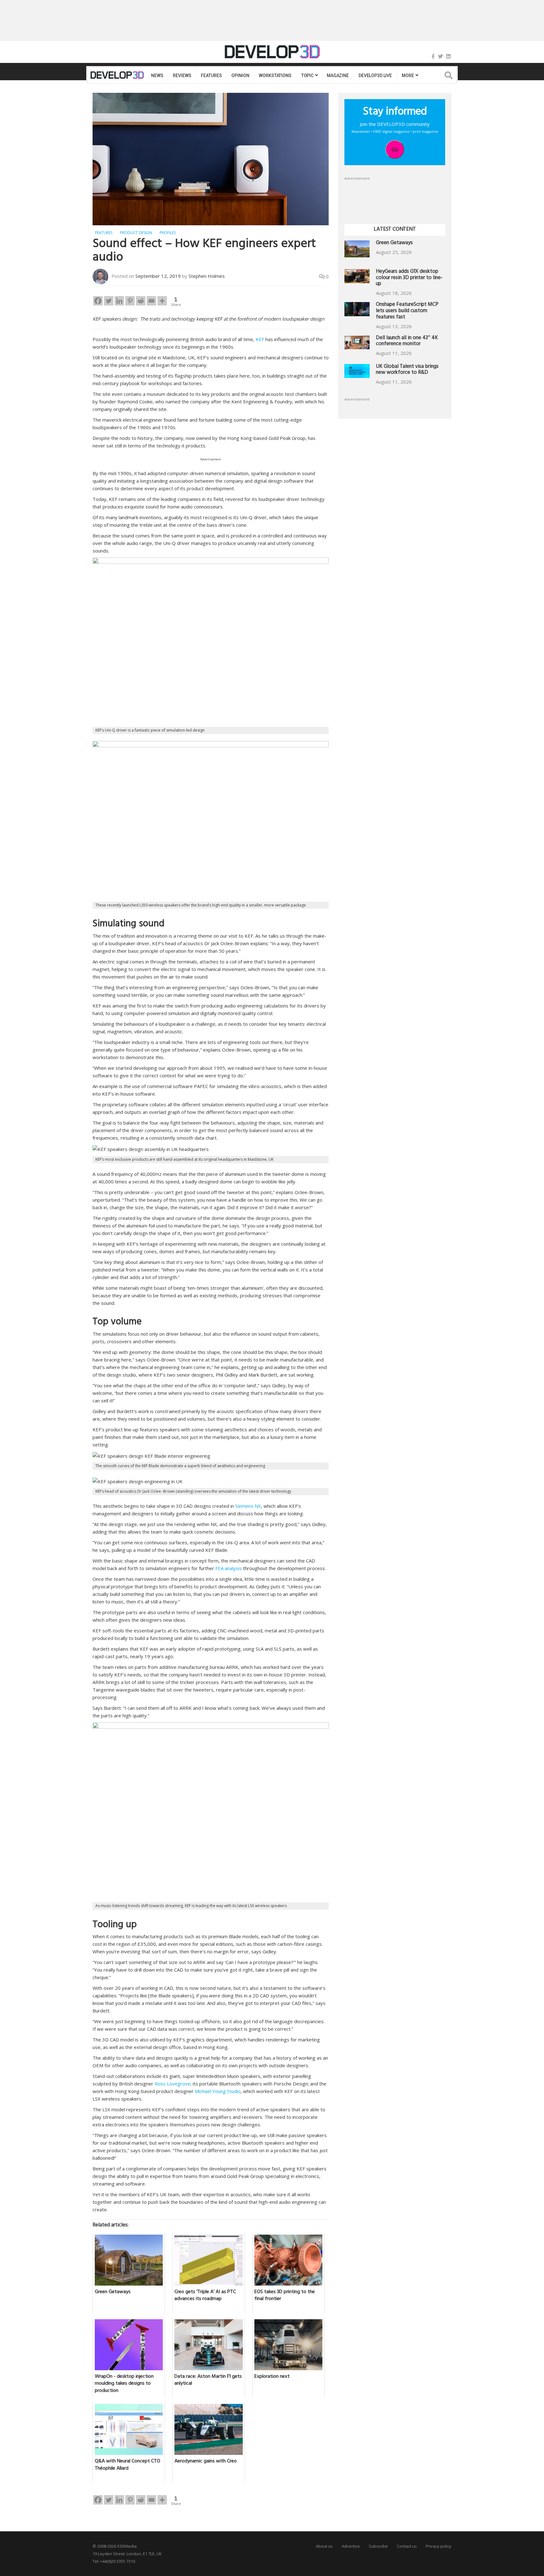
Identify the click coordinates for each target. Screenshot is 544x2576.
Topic (307, 76)
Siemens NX (248, 1506)
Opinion (240, 76)
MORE (408, 76)
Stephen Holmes (207, 276)
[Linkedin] (119, 301)
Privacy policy (439, 2546)
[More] (162, 301)
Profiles (168, 233)
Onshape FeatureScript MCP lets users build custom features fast (407, 311)
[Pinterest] (130, 301)
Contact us (407, 2546)
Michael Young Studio (218, 2091)
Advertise (351, 2546)
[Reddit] (141, 301)
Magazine (338, 76)
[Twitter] (440, 56)
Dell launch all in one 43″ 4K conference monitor (407, 342)
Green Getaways (394, 243)
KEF (260, 339)
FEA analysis (229, 1568)
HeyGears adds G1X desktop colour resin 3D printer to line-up (409, 278)
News (157, 76)
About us (324, 2546)
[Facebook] (433, 56)
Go (395, 149)
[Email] (151, 301)
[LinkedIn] (448, 56)
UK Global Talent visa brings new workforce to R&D (407, 370)
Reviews (182, 76)
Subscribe (378, 2546)
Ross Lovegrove (173, 2084)
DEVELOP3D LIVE (375, 76)
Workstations (275, 76)
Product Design (136, 233)
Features (211, 76)
